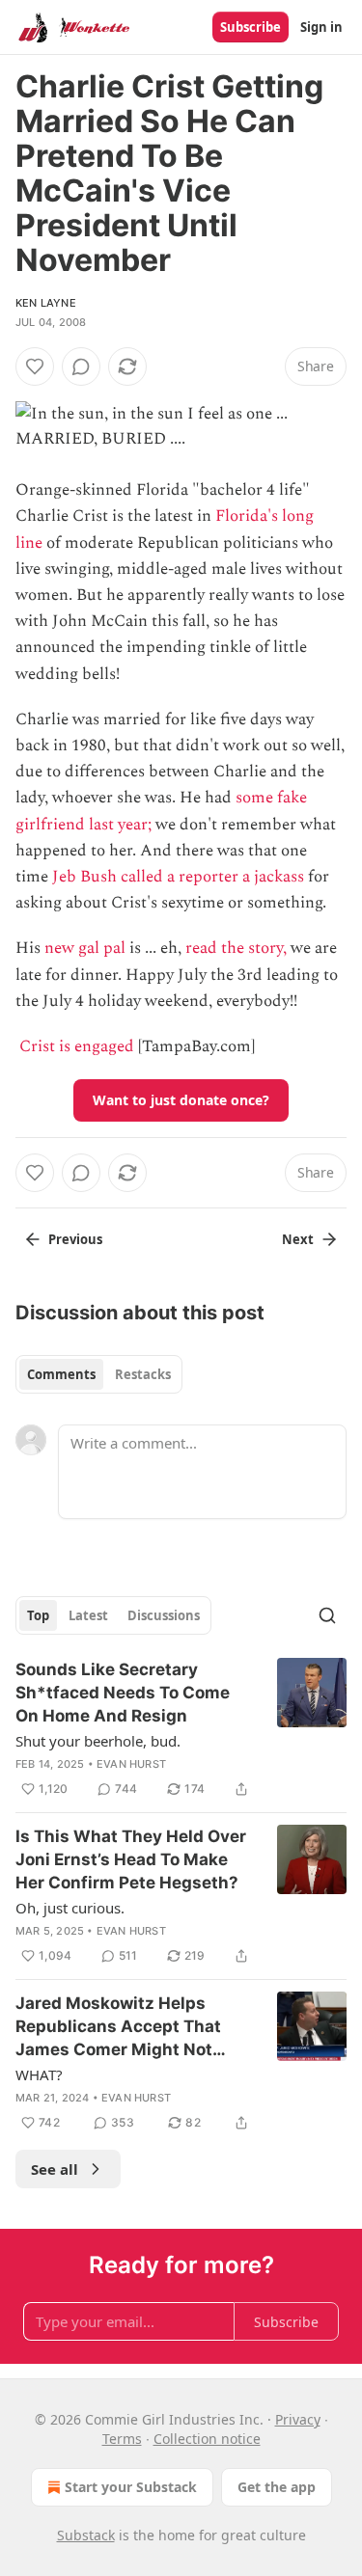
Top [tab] (38, 1615)
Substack (86, 2535)
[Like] (35, 366)
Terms (122, 2439)
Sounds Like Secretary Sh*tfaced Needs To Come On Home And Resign (123, 1693)
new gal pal (85, 948)
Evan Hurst (131, 1764)
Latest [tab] (88, 1615)
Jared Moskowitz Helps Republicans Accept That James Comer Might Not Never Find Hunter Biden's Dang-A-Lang (122, 2027)
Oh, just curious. (70, 1908)
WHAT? (39, 2074)
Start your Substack (131, 2487)
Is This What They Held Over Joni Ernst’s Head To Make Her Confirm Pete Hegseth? (131, 1859)
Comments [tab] (61, 1374)
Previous (75, 1239)
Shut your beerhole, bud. (98, 1741)
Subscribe (251, 27)
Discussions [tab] (164, 1615)
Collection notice (207, 2439)
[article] (181, 1729)
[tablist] (99, 1374)
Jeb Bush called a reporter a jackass (178, 877)
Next (298, 1239)
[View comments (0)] (81, 366)
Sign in (321, 27)
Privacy (298, 2419)
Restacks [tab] (143, 1374)
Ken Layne (46, 303)
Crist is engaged (77, 1046)
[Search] (327, 1615)
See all (55, 2169)
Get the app (277, 2487)
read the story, (236, 948)
